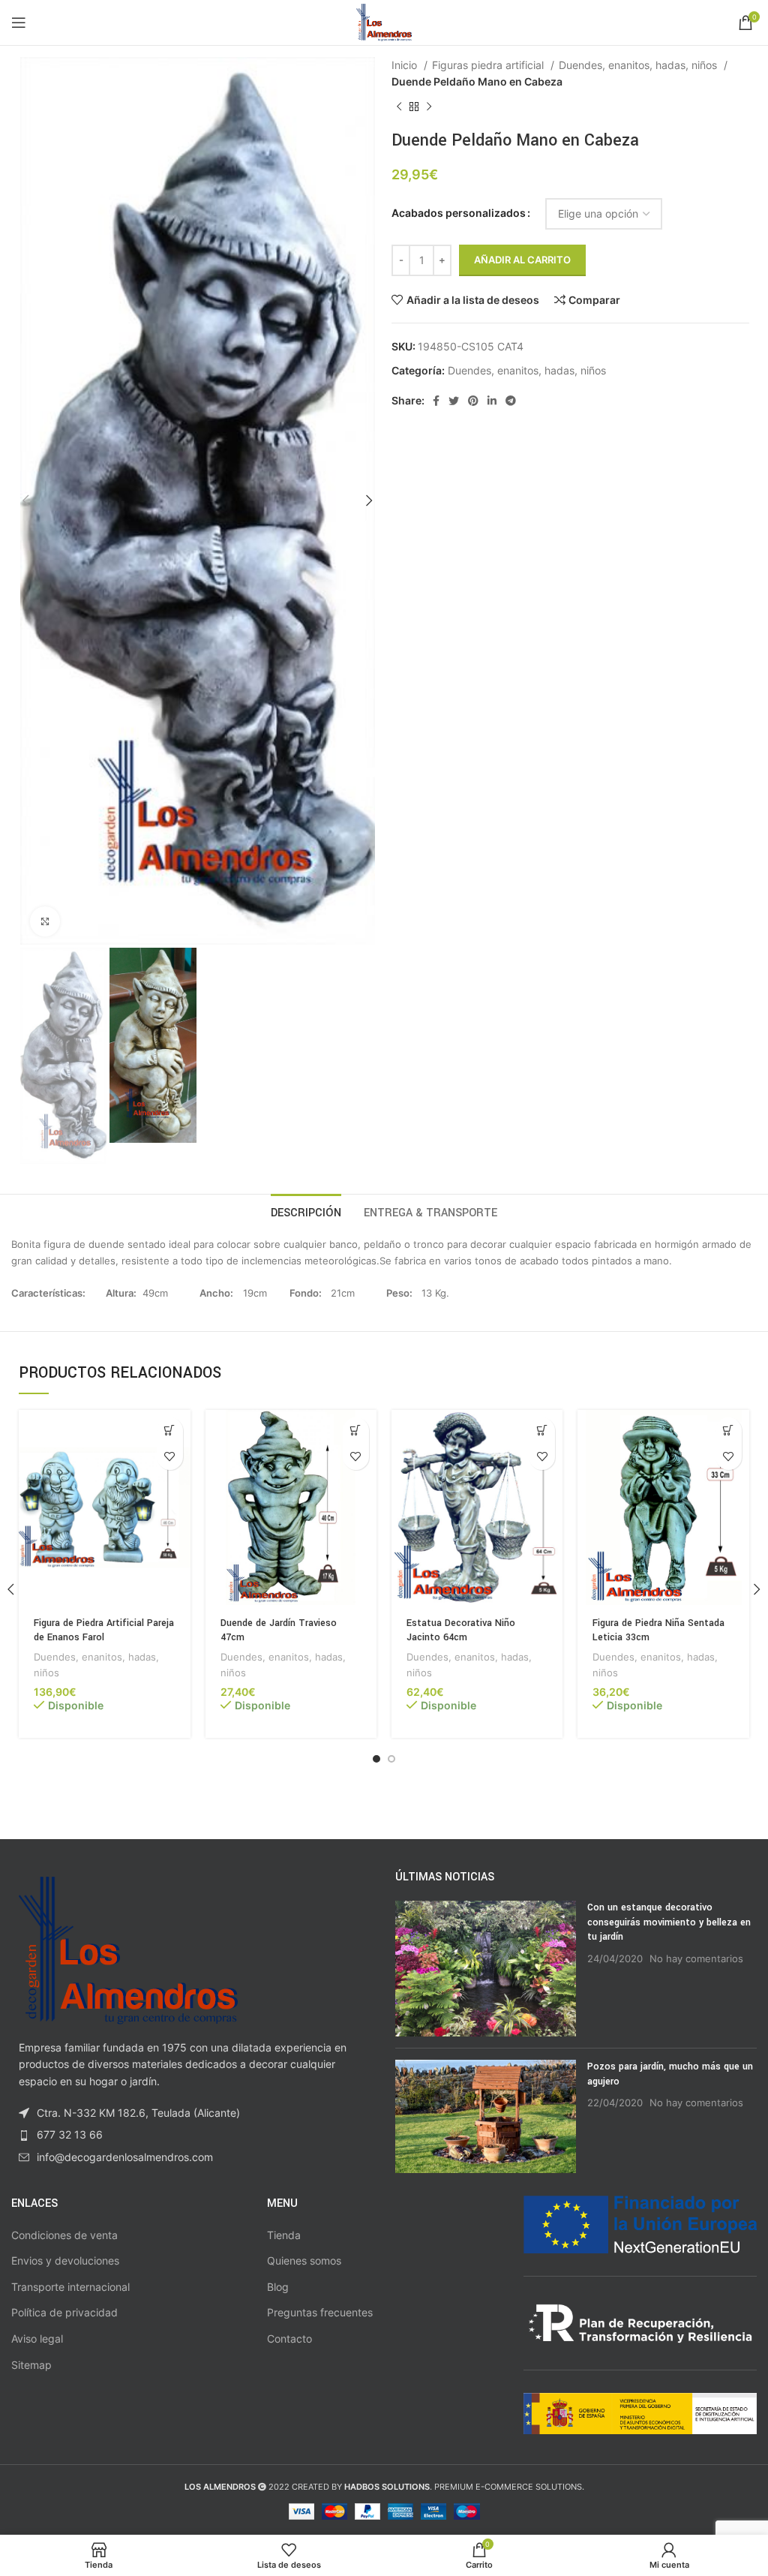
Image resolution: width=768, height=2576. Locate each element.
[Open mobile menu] (19, 23)
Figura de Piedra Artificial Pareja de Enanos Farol (104, 1631)
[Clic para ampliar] (45, 921)
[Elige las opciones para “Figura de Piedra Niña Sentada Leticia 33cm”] (729, 1431)
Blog (278, 2287)
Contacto (289, 2339)
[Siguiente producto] (429, 107)
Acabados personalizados (459, 213)
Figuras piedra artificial (489, 65)
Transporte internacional (70, 2287)
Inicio (406, 65)
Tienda (284, 2235)
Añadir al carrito (522, 260)
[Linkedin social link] (492, 401)
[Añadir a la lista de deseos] (170, 1457)
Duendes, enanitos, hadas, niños (639, 65)
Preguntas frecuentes (320, 2312)
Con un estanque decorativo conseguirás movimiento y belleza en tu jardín (669, 1922)
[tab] (306, 1211)
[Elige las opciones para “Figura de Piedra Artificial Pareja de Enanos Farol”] (170, 1431)
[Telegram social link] (511, 401)
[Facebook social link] (436, 401)
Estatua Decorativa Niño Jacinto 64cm (461, 1631)
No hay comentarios (696, 1959)
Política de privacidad (64, 2312)
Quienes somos (304, 2260)
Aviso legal (37, 2339)
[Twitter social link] (454, 401)
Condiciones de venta (64, 2235)
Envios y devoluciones (65, 2260)
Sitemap (31, 2365)
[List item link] (192, 2135)
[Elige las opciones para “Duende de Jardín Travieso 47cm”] (356, 1431)
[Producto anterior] (399, 107)
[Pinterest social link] (473, 401)
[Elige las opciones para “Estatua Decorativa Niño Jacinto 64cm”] (542, 1431)
